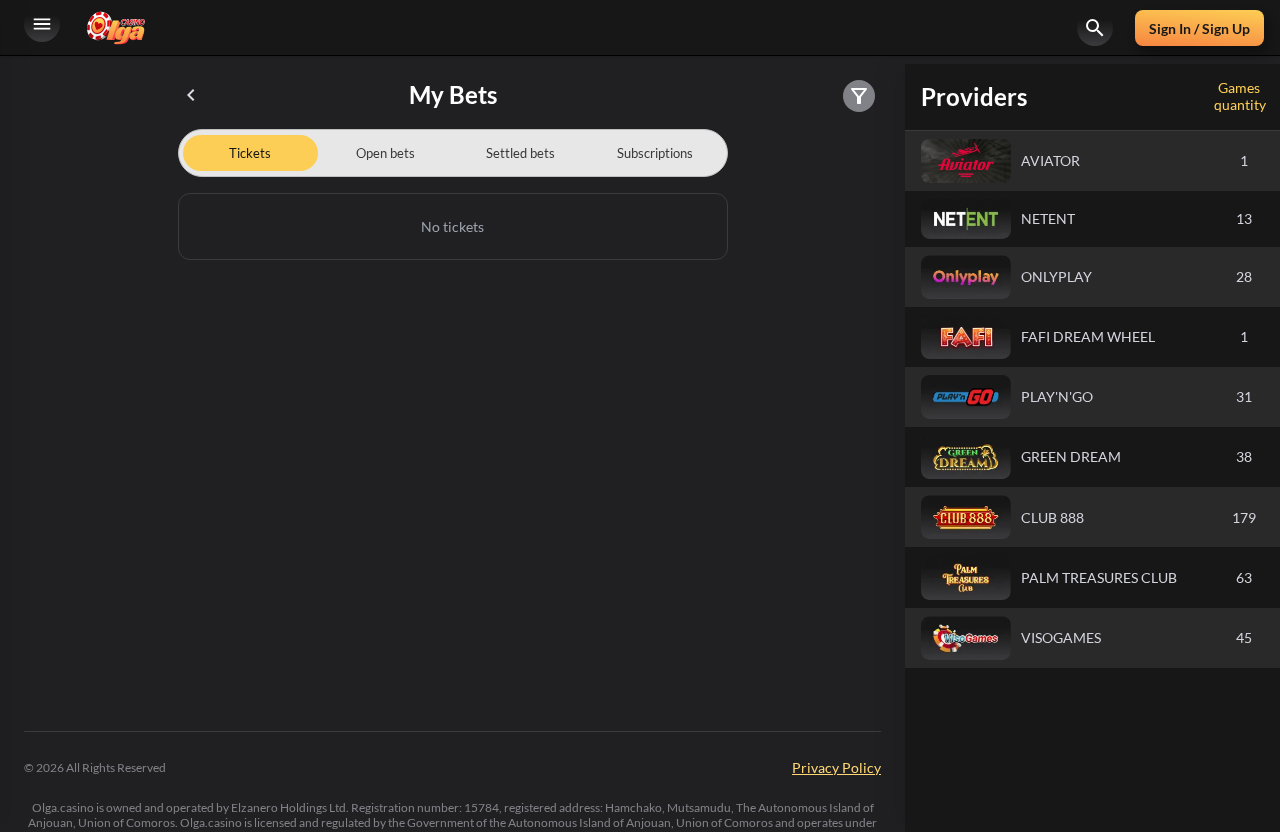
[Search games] (1095, 28)
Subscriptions (655, 153)
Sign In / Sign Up (1199, 28)
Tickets (250, 153)
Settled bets (520, 153)
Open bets (385, 153)
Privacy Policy (836, 767)
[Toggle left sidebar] (42, 28)
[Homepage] (116, 27)
